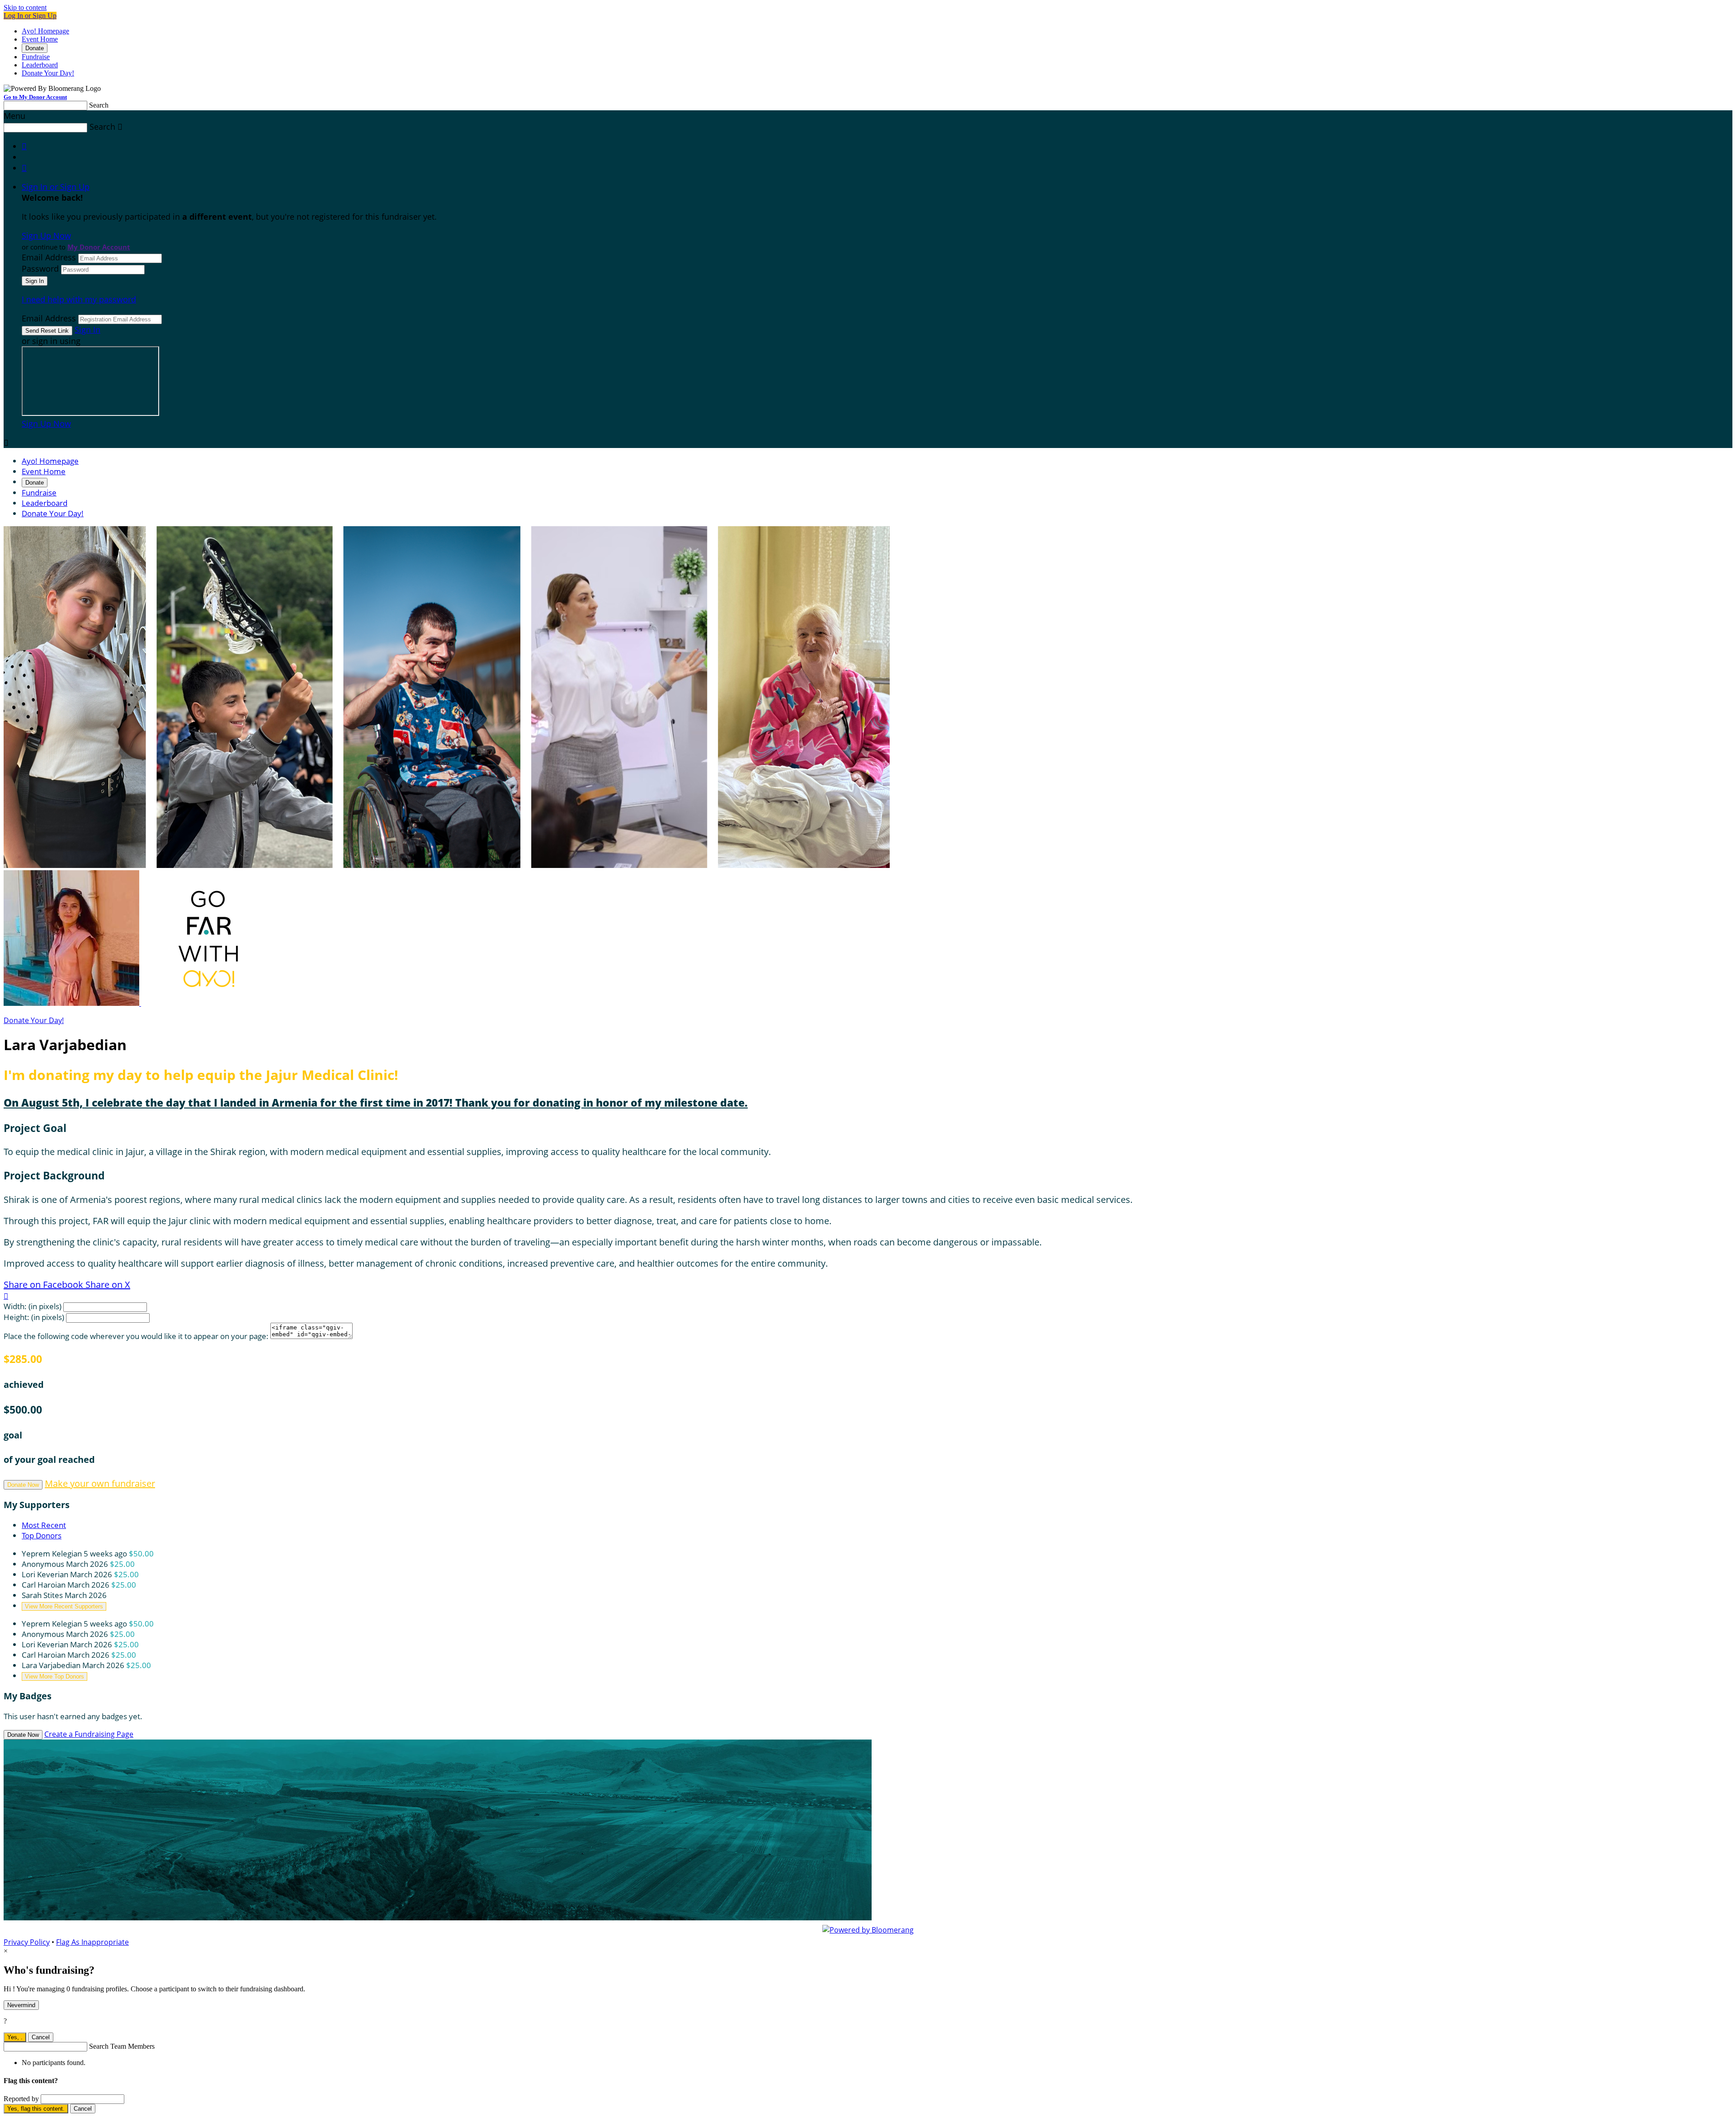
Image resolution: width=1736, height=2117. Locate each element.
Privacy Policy (27, 1942)
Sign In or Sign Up (56, 187)
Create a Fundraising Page (89, 1734)
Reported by (21, 2099)
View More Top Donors (54, 1676)
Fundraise (36, 57)
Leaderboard (40, 65)
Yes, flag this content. (36, 2109)
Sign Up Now (46, 236)
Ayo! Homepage (45, 31)
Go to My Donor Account (35, 97)
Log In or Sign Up (30, 16)
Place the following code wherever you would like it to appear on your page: (136, 1336)
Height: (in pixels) (34, 1317)
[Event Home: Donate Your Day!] (209, 1003)
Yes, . (15, 2037)
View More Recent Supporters (64, 1606)
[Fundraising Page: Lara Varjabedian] (72, 1003)
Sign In (87, 330)
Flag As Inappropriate (92, 1942)
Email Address (49, 257)
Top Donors (42, 1535)
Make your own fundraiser (100, 1483)
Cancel (41, 2037)
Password (40, 269)
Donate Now (23, 1485)
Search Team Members (122, 2046)
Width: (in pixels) (33, 1306)
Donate (35, 48)
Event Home (40, 39)
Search (99, 105)
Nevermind (21, 2005)
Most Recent (44, 1525)
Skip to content (25, 7)
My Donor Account (99, 247)
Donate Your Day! (48, 73)
